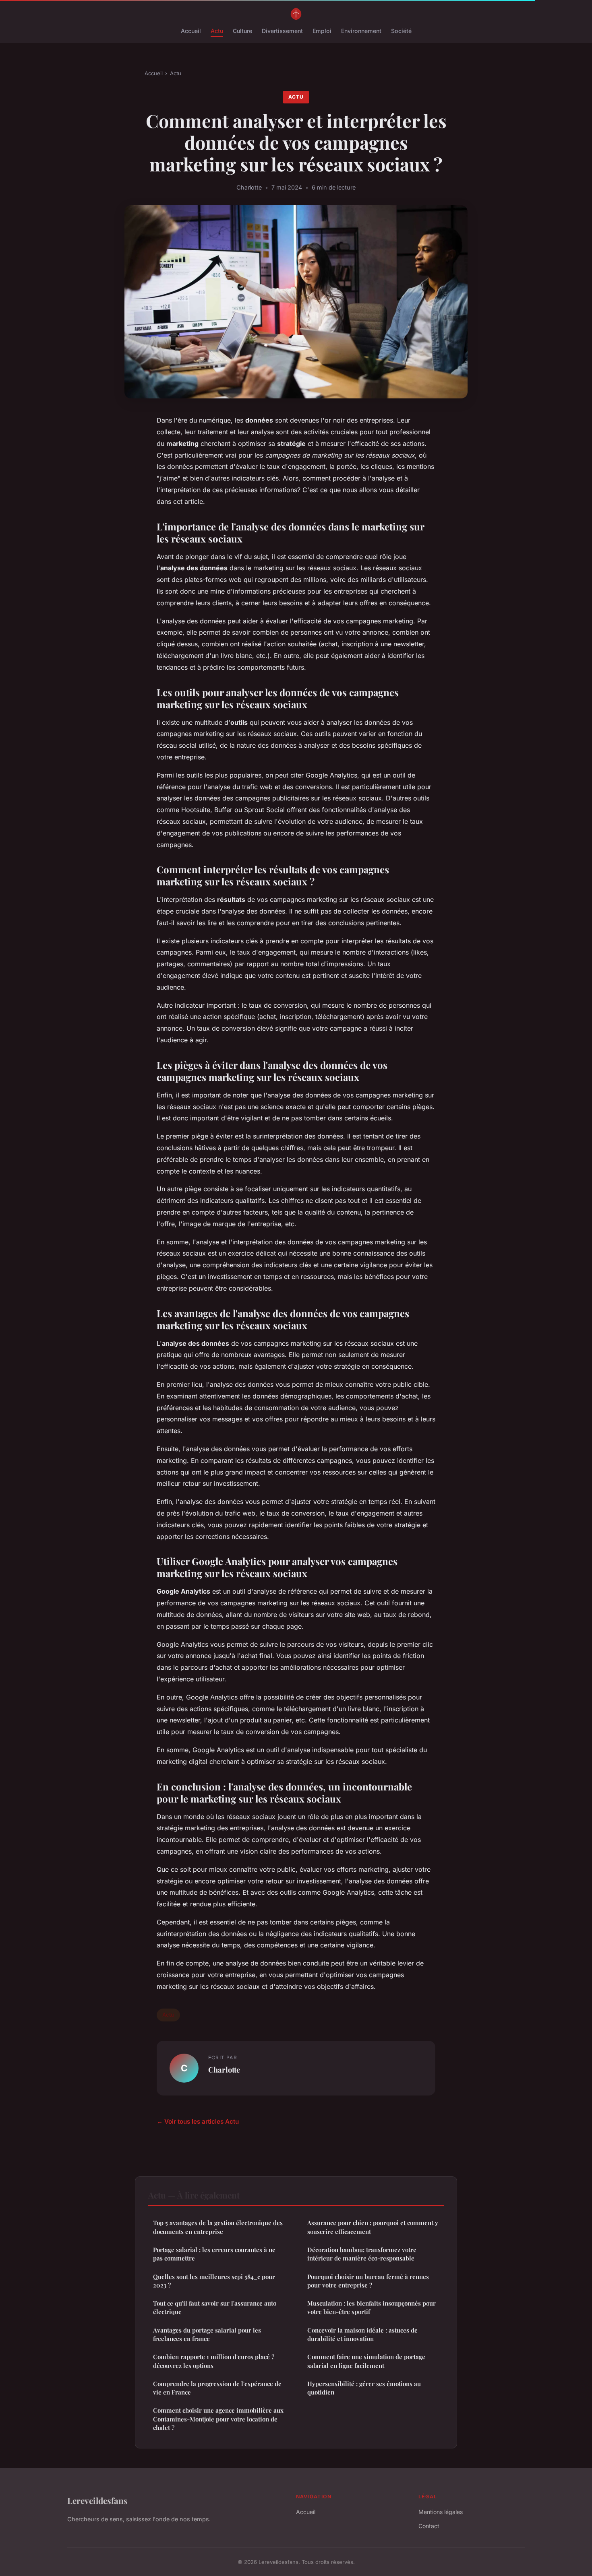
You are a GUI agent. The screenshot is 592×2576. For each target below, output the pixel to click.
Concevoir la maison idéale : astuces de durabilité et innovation (362, 2334)
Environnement (361, 31)
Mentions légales (441, 2512)
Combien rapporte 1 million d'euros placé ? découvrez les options (214, 2361)
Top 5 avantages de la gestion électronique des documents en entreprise (218, 2227)
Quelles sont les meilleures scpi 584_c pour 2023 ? (214, 2281)
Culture (242, 31)
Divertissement (282, 31)
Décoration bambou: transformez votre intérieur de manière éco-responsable (362, 2254)
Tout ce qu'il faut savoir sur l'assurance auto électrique (215, 2307)
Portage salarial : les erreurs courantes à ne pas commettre (214, 2254)
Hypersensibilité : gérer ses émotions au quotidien (364, 2388)
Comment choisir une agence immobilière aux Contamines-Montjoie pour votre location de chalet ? (218, 2419)
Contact (429, 2526)
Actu (217, 31)
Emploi (322, 31)
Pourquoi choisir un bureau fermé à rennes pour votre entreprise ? (368, 2281)
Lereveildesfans (97, 2500)
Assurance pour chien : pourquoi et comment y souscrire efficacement (373, 2227)
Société (401, 31)
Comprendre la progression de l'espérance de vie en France (217, 2388)
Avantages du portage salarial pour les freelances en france (207, 2334)
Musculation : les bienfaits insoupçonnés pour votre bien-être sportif (372, 2307)
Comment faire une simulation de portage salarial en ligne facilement (366, 2361)
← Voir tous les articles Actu (198, 2121)
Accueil (191, 31)
